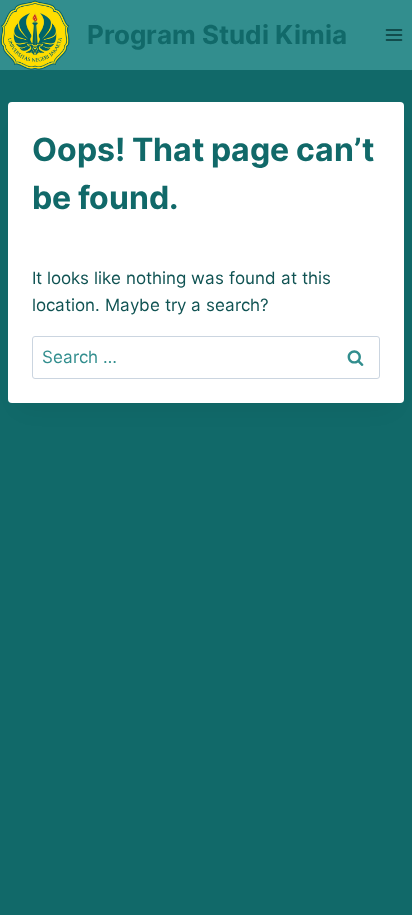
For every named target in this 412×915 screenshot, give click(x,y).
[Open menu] (393, 34)
